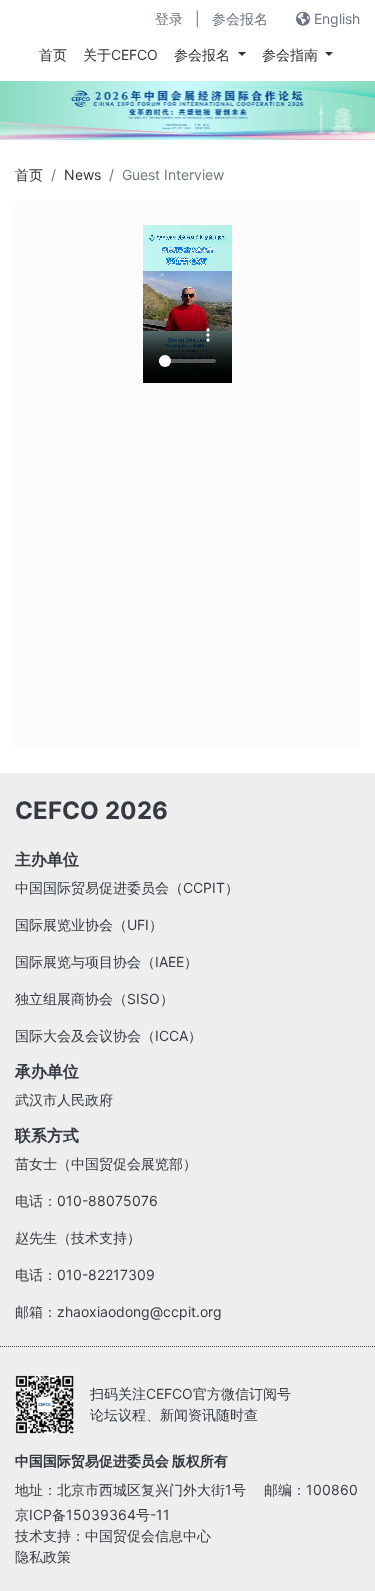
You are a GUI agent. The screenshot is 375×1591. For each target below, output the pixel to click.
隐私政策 (43, 1556)
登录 (169, 18)
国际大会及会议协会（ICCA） (108, 1035)
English (335, 18)
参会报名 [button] (204, 54)
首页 (53, 54)
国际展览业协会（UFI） (89, 924)
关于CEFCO (120, 54)
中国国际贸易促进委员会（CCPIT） (127, 887)
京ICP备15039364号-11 (92, 1514)
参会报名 (240, 18)
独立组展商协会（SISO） (94, 998)
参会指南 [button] (292, 54)
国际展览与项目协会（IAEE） (106, 961)
